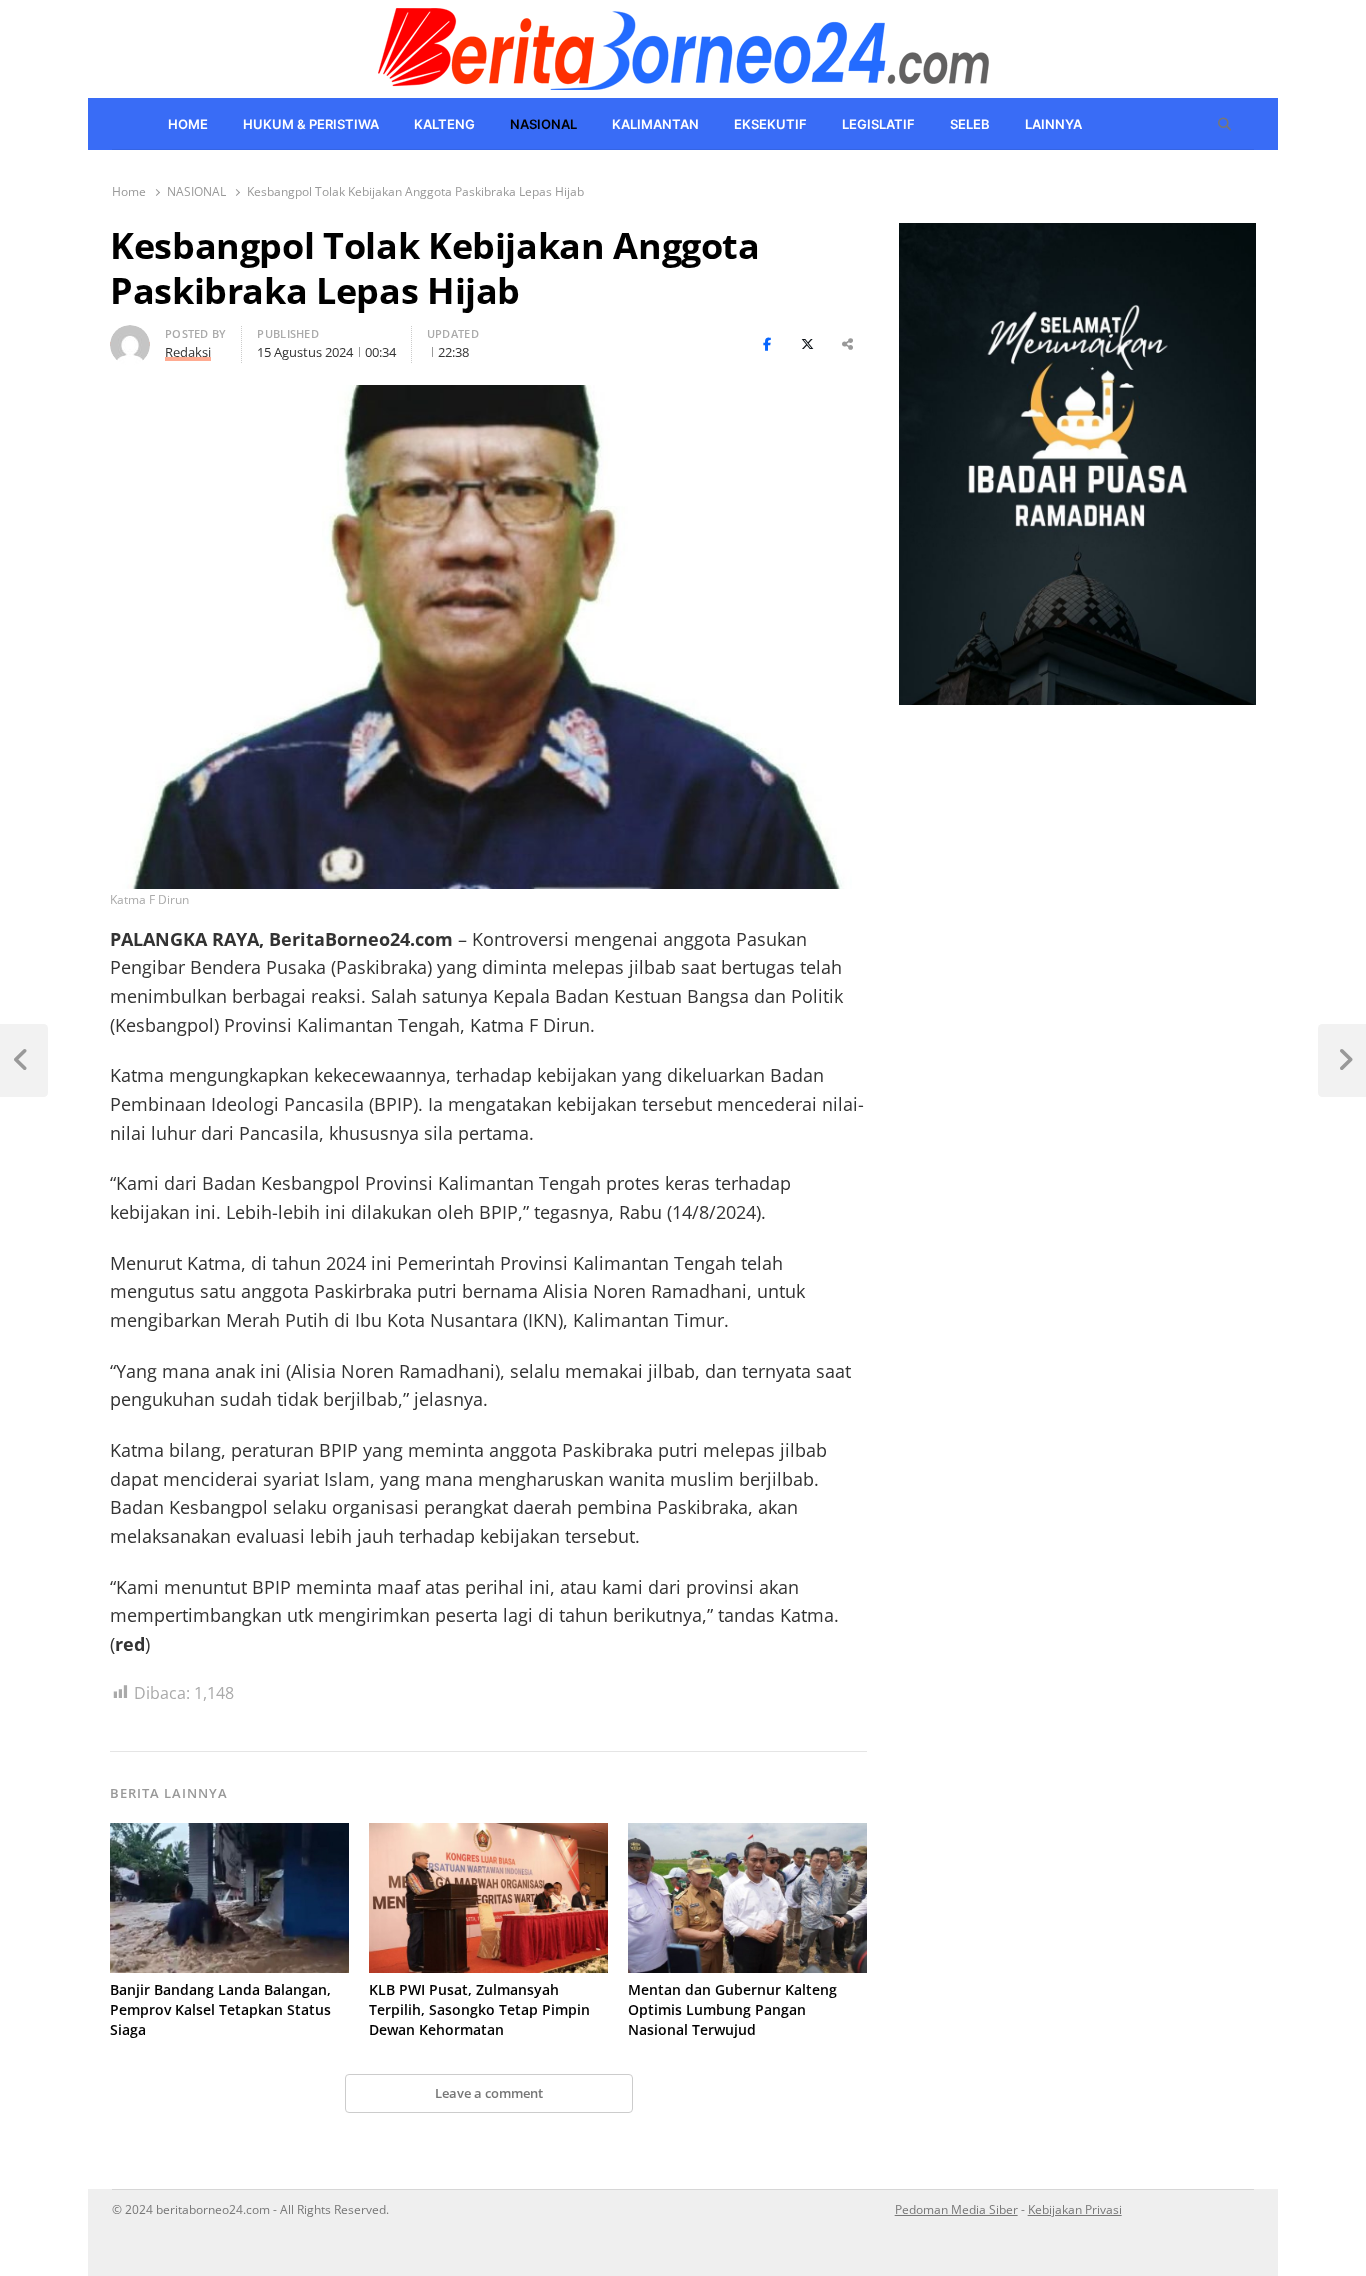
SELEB (970, 124)
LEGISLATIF (878, 124)
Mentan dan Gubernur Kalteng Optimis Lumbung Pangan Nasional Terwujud (732, 2009)
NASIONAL (543, 124)
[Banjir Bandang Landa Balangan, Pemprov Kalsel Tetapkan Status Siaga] (229, 1835)
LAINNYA (1053, 124)
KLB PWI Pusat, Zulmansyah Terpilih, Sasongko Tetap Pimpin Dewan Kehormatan (479, 2009)
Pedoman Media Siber (956, 2209)
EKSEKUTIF (770, 124)
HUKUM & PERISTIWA (311, 124)
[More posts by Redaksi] (130, 337)
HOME (188, 124)
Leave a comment (489, 2093)
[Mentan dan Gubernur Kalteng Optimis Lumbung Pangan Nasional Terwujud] (747, 1835)
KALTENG (444, 124)
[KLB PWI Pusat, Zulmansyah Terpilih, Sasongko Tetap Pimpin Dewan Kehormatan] (488, 1835)
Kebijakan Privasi (1075, 2209)
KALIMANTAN (655, 124)
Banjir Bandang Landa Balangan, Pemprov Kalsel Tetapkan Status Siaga (220, 2009)
